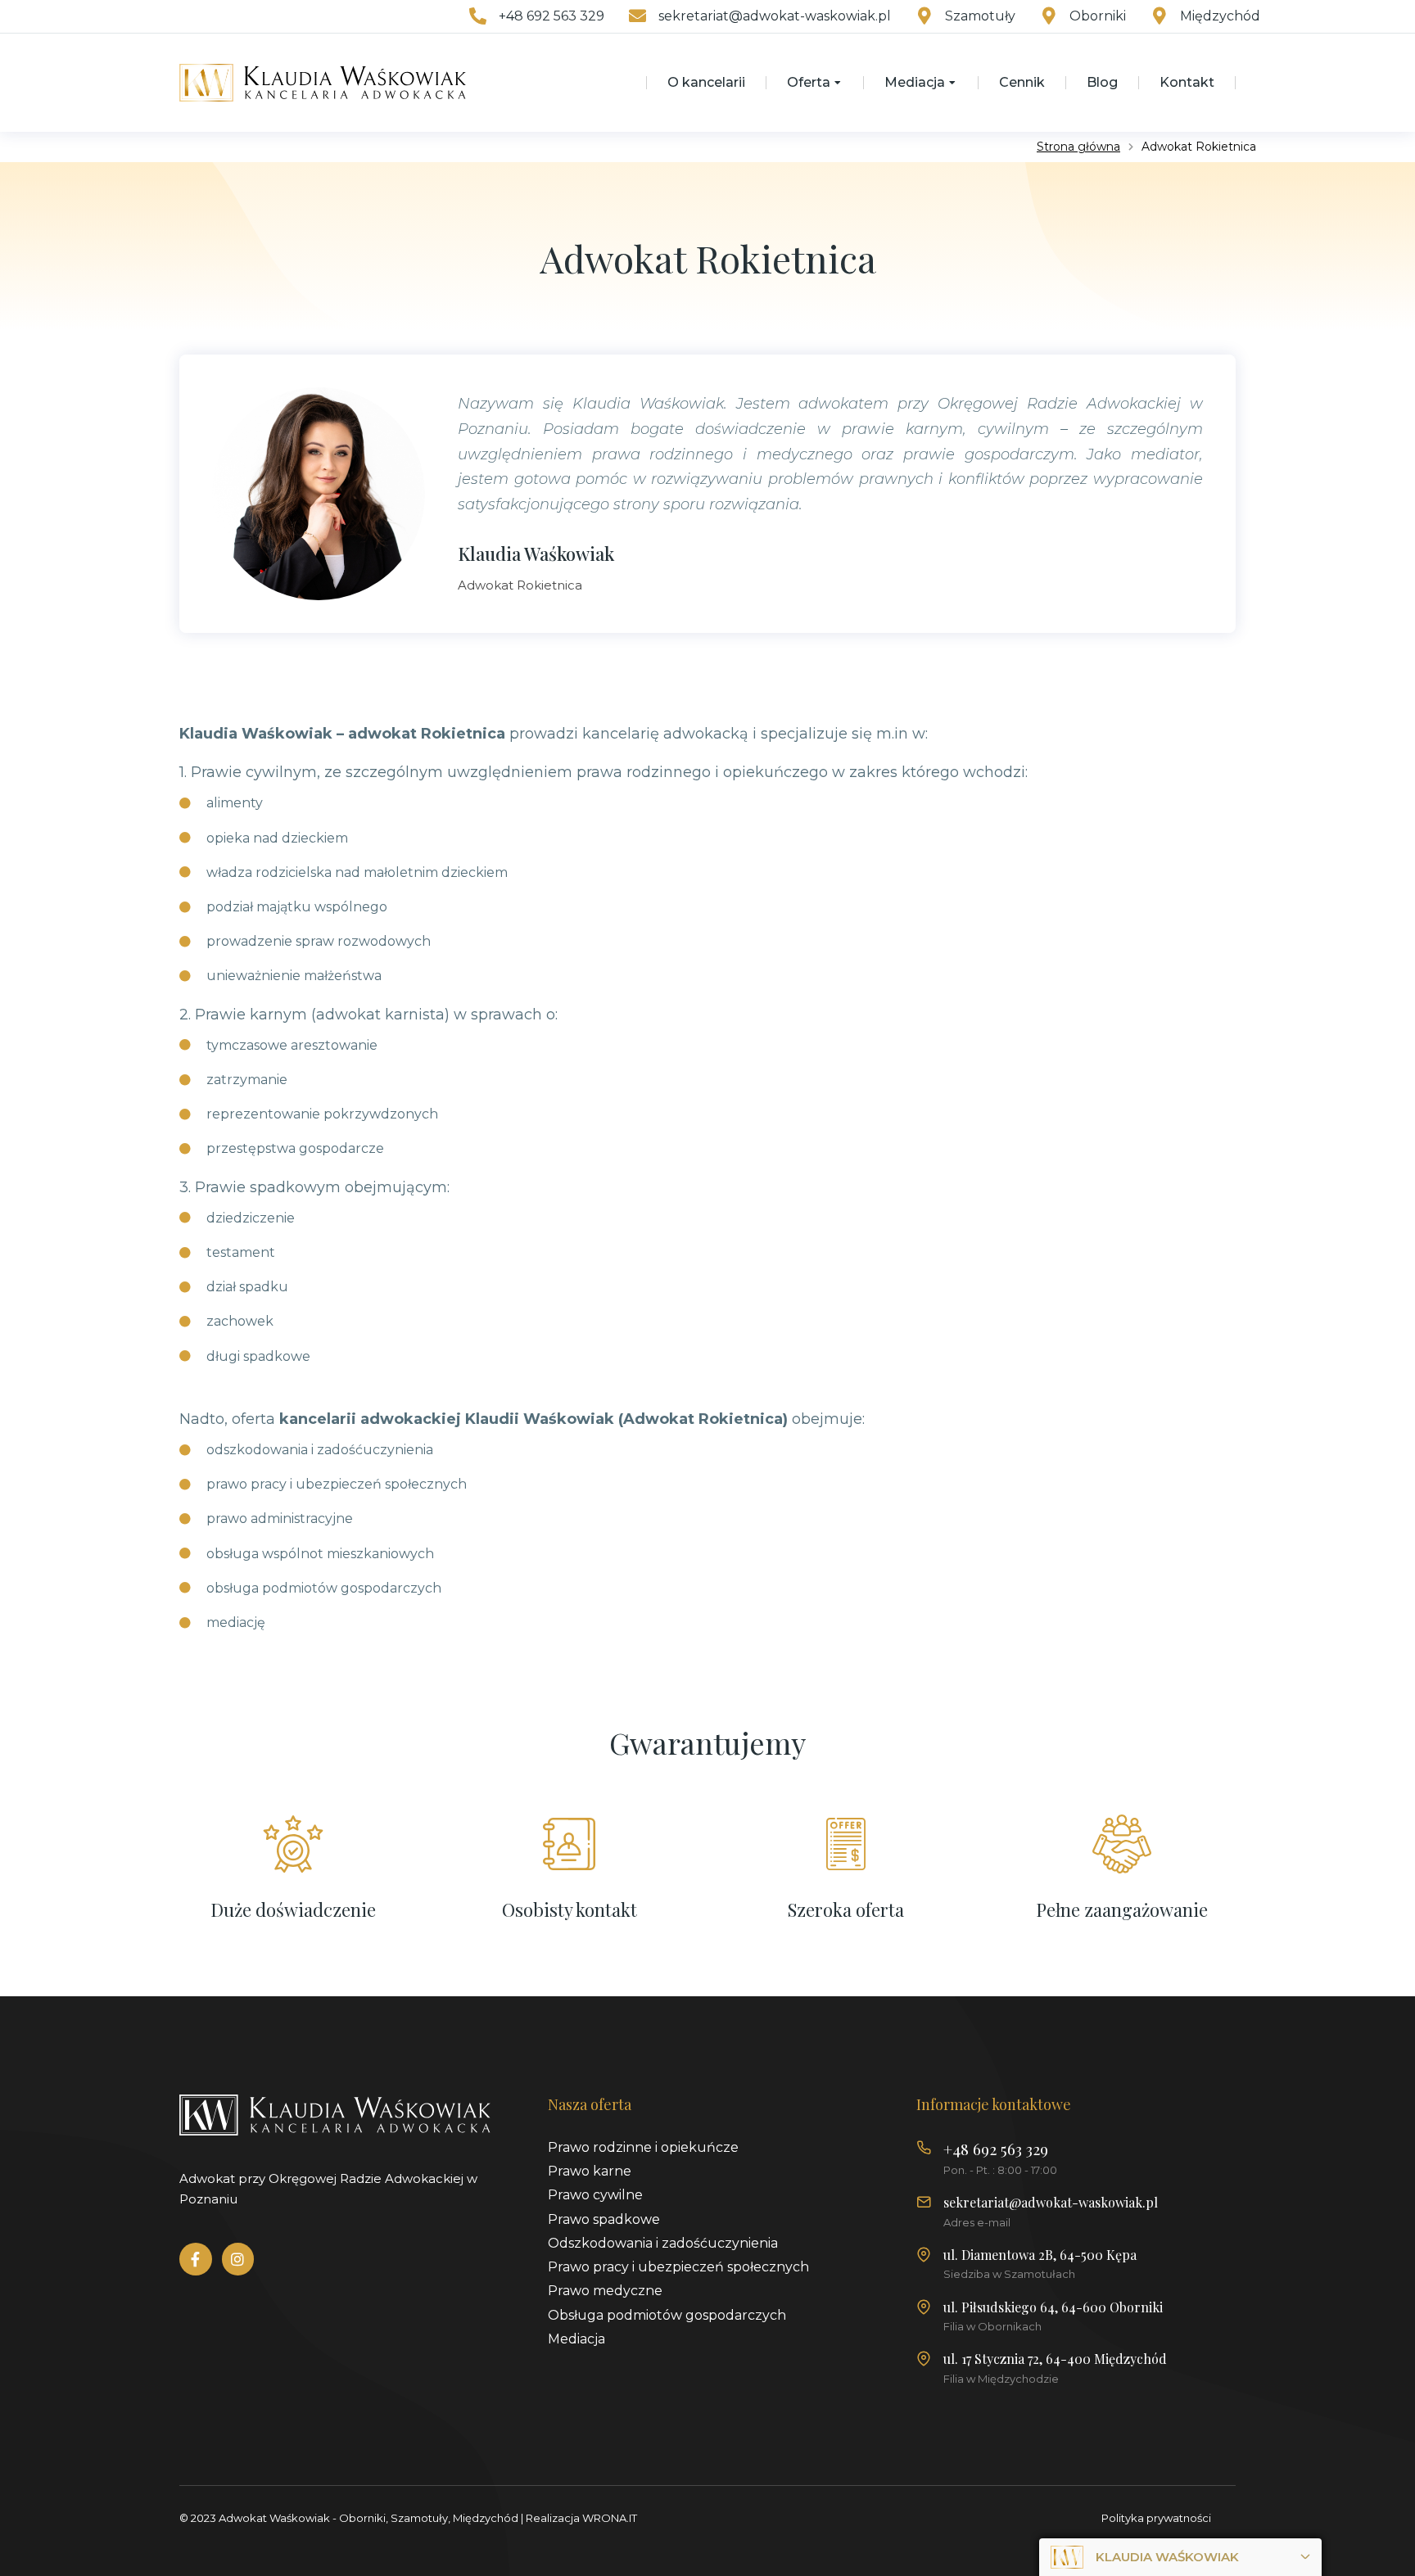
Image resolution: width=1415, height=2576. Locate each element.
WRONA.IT (610, 2518)
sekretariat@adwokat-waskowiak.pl (775, 16)
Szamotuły (980, 16)
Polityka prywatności (1156, 2518)
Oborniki (1098, 16)
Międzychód (1220, 16)
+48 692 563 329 (552, 16)
